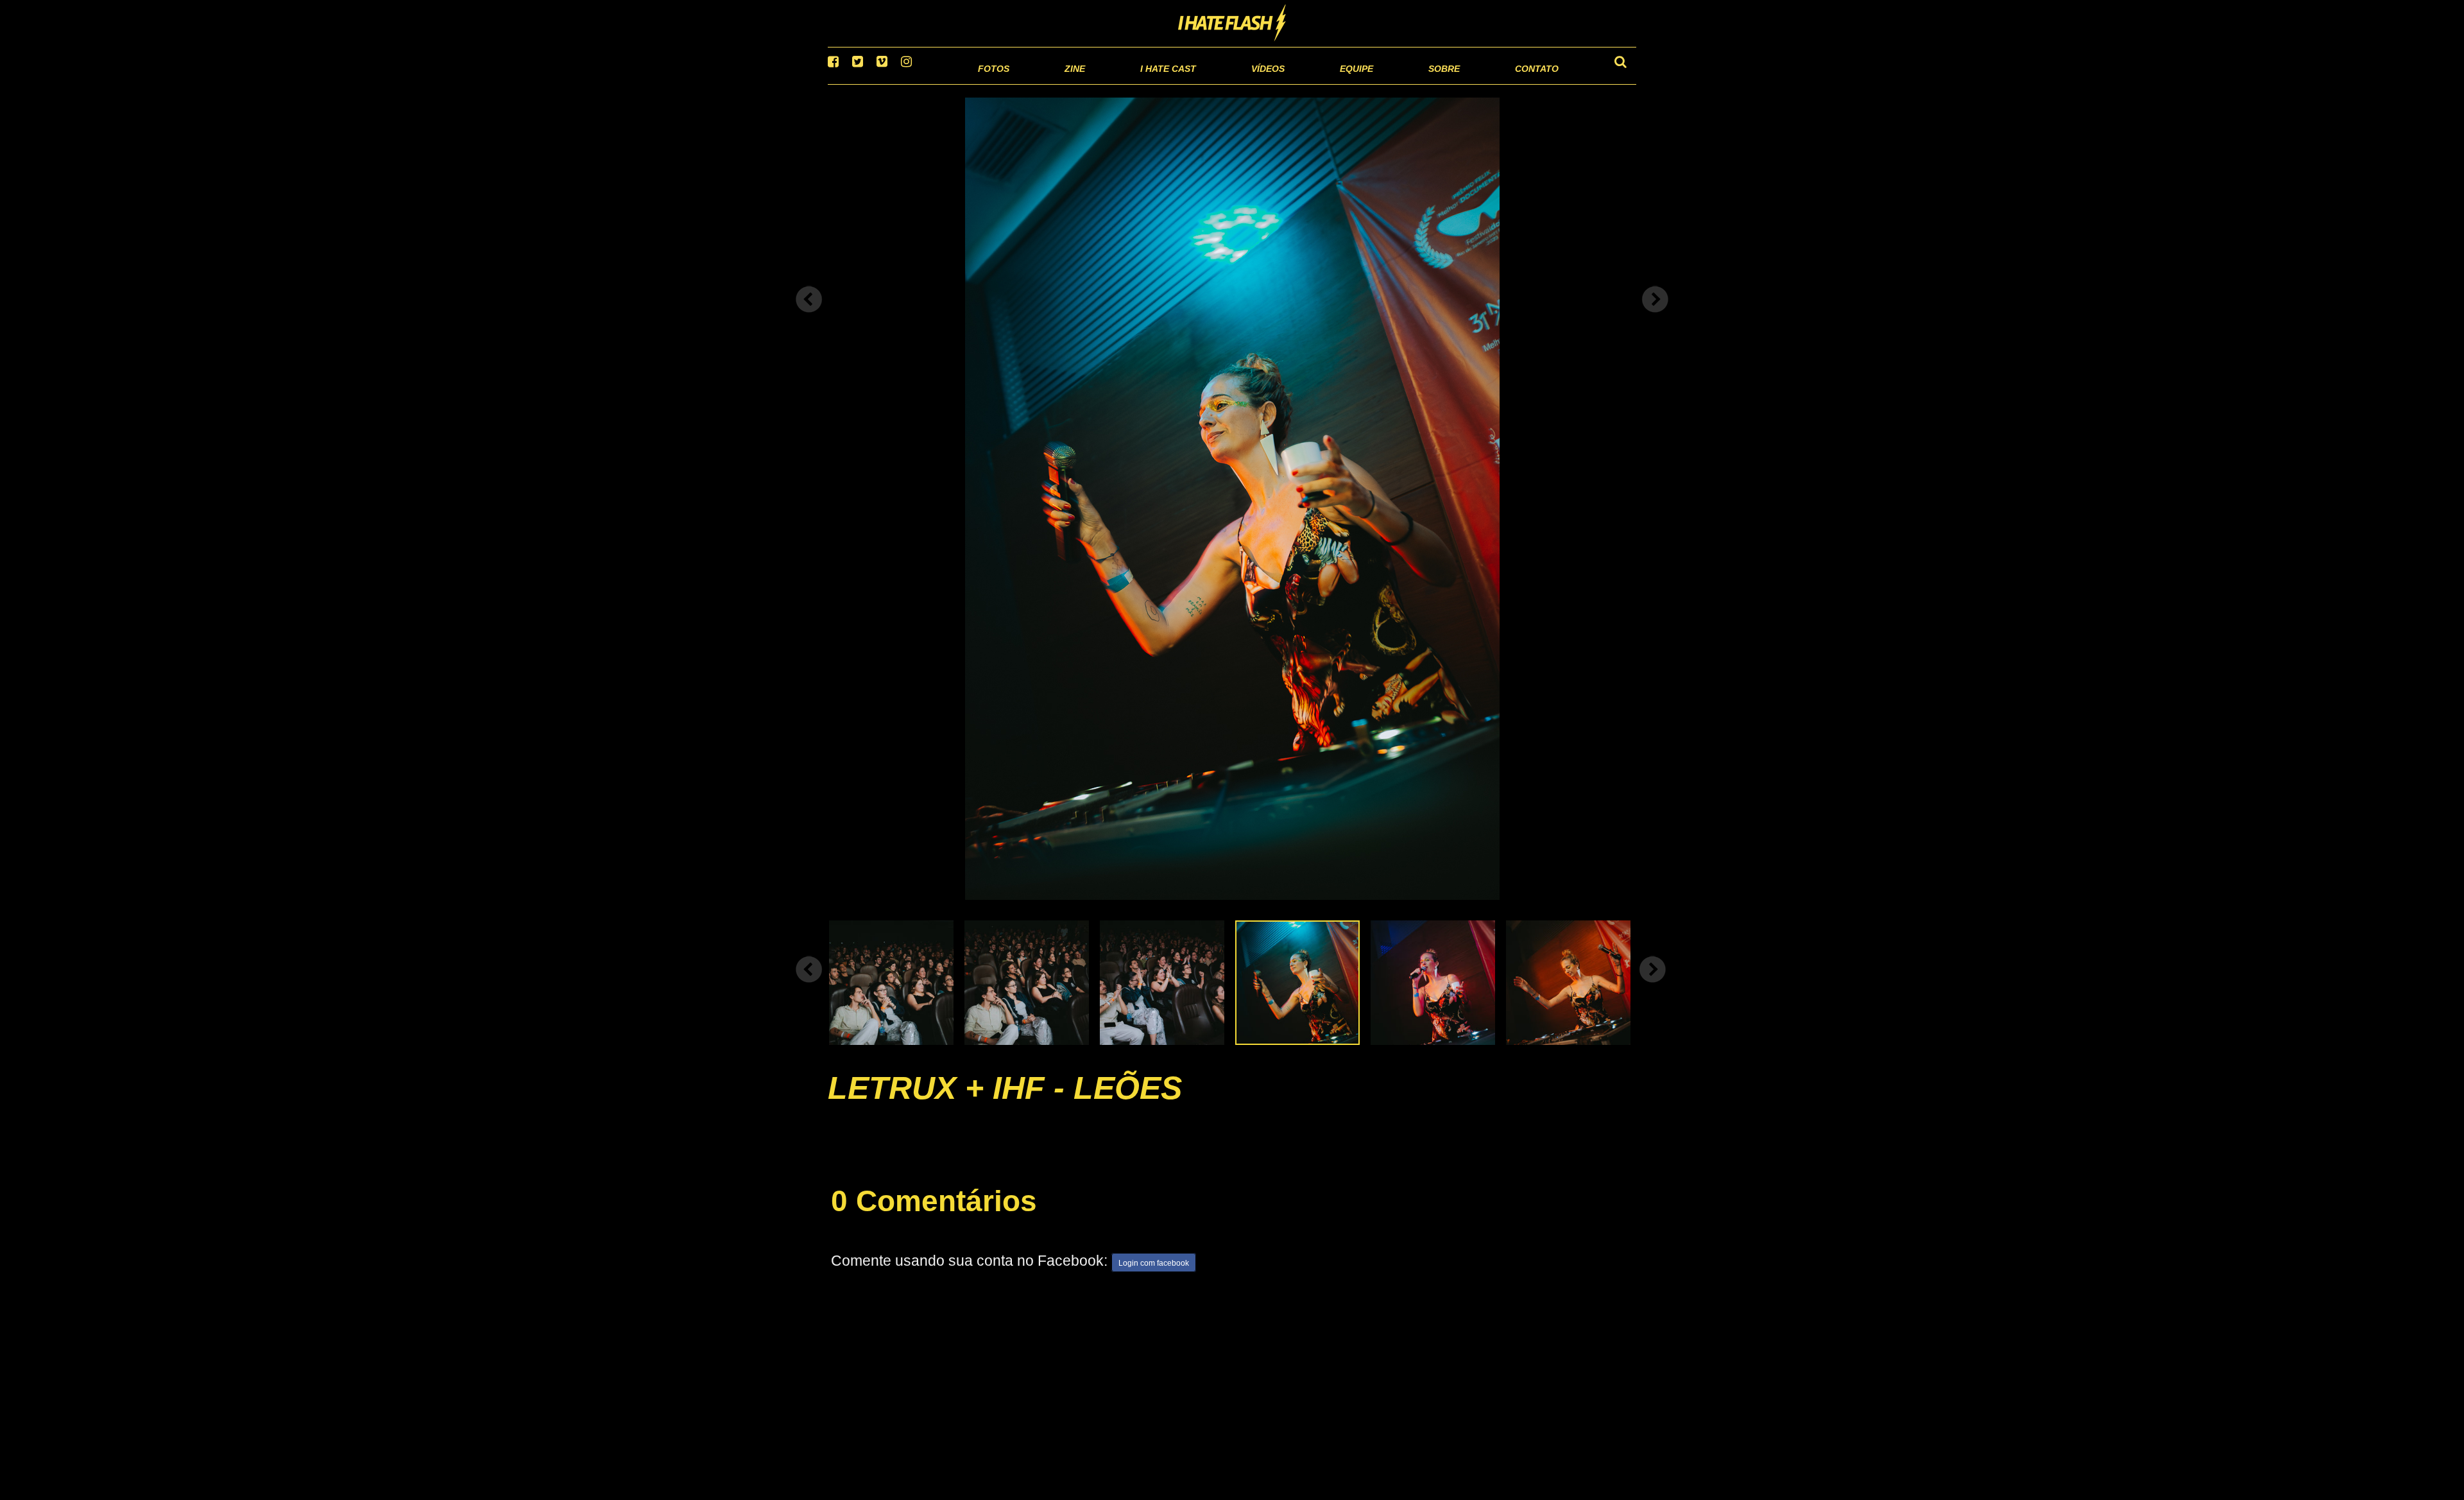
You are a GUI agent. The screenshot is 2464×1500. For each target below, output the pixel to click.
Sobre (1418, 83)
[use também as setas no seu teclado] (809, 316)
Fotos (905, 83)
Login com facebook (1154, 1280)
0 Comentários (934, 1217)
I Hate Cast (1099, 83)
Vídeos (1219, 83)
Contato (1525, 83)
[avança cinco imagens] (809, 985)
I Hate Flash (1232, 24)
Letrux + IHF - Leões (1005, 1104)
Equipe (1320, 83)
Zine (992, 83)
